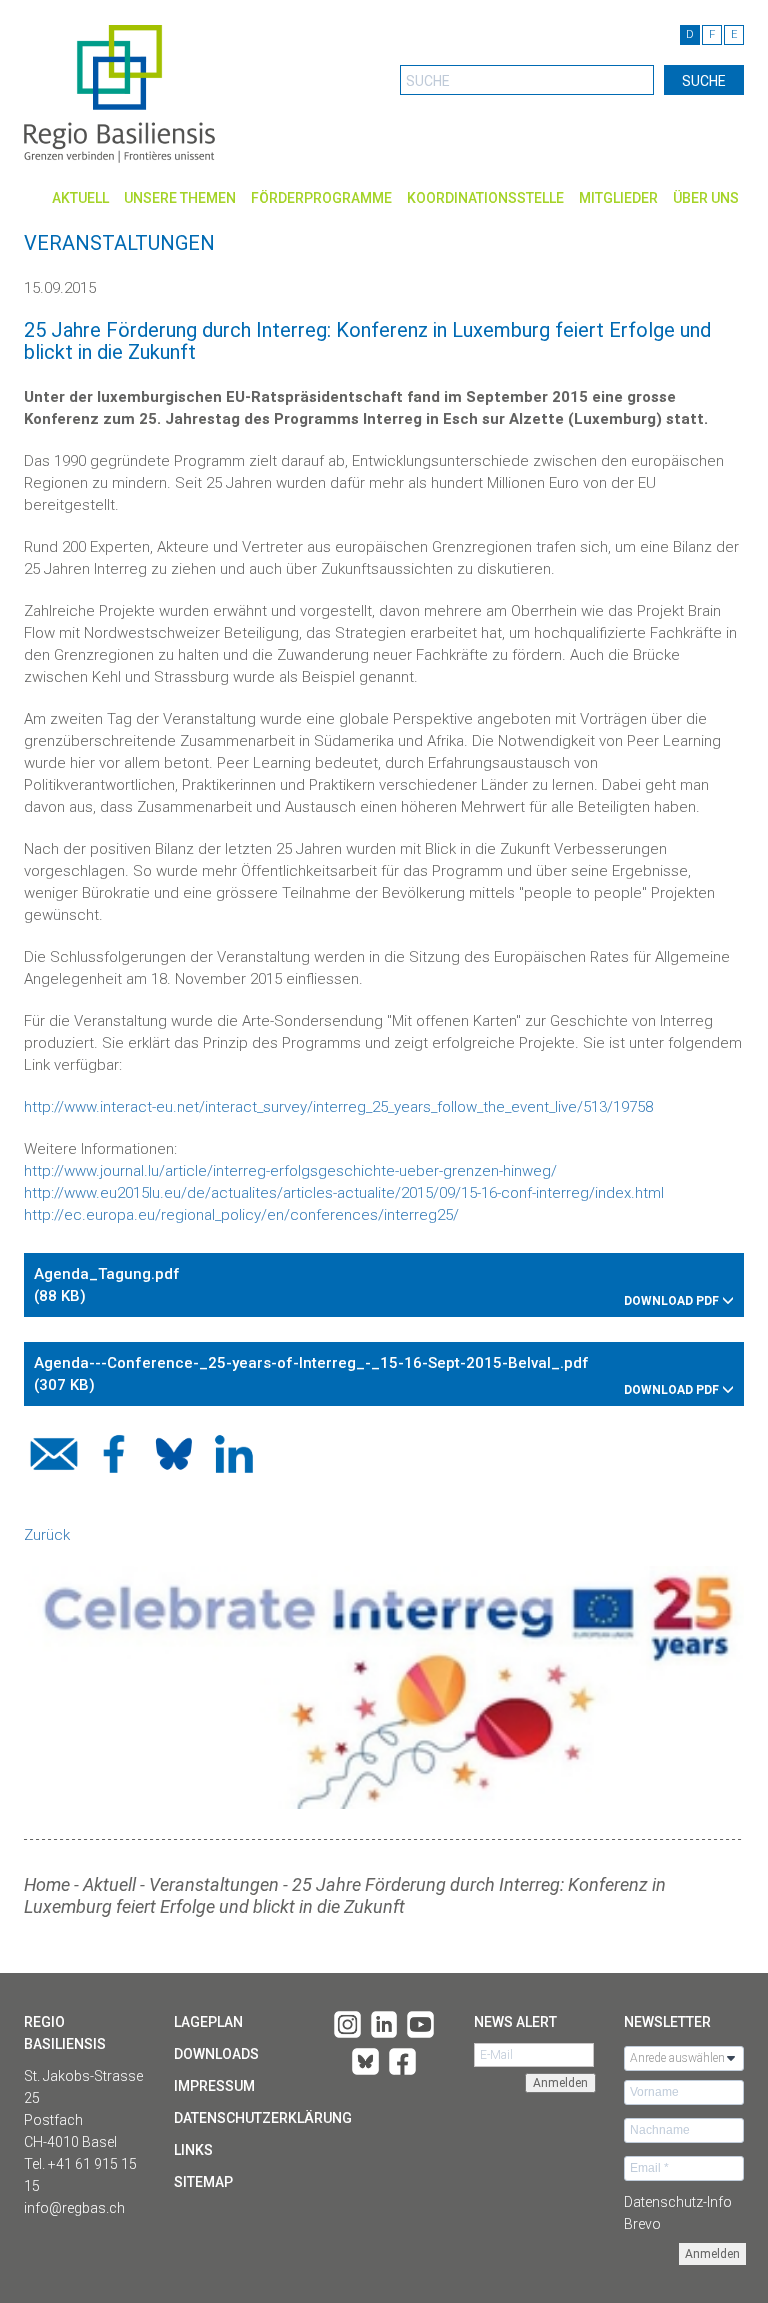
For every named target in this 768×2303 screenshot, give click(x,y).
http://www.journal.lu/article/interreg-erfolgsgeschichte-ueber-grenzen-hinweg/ (290, 1171)
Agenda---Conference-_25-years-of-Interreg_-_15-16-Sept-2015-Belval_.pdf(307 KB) (378, 1375)
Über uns (706, 198)
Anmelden (712, 2254)
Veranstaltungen (214, 1884)
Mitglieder (618, 198)
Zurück (47, 1535)
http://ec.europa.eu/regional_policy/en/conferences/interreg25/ (243, 1215)
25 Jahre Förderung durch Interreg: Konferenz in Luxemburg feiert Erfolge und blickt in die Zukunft (345, 1895)
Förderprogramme (321, 198)
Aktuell (80, 198)
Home (47, 1884)
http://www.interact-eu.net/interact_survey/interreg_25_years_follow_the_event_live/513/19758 (338, 1107)
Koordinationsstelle (485, 198)
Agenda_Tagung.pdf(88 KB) (378, 1286)
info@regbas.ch (74, 2208)
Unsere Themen (180, 198)
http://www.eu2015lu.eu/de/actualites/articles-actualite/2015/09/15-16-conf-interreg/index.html (344, 1193)
